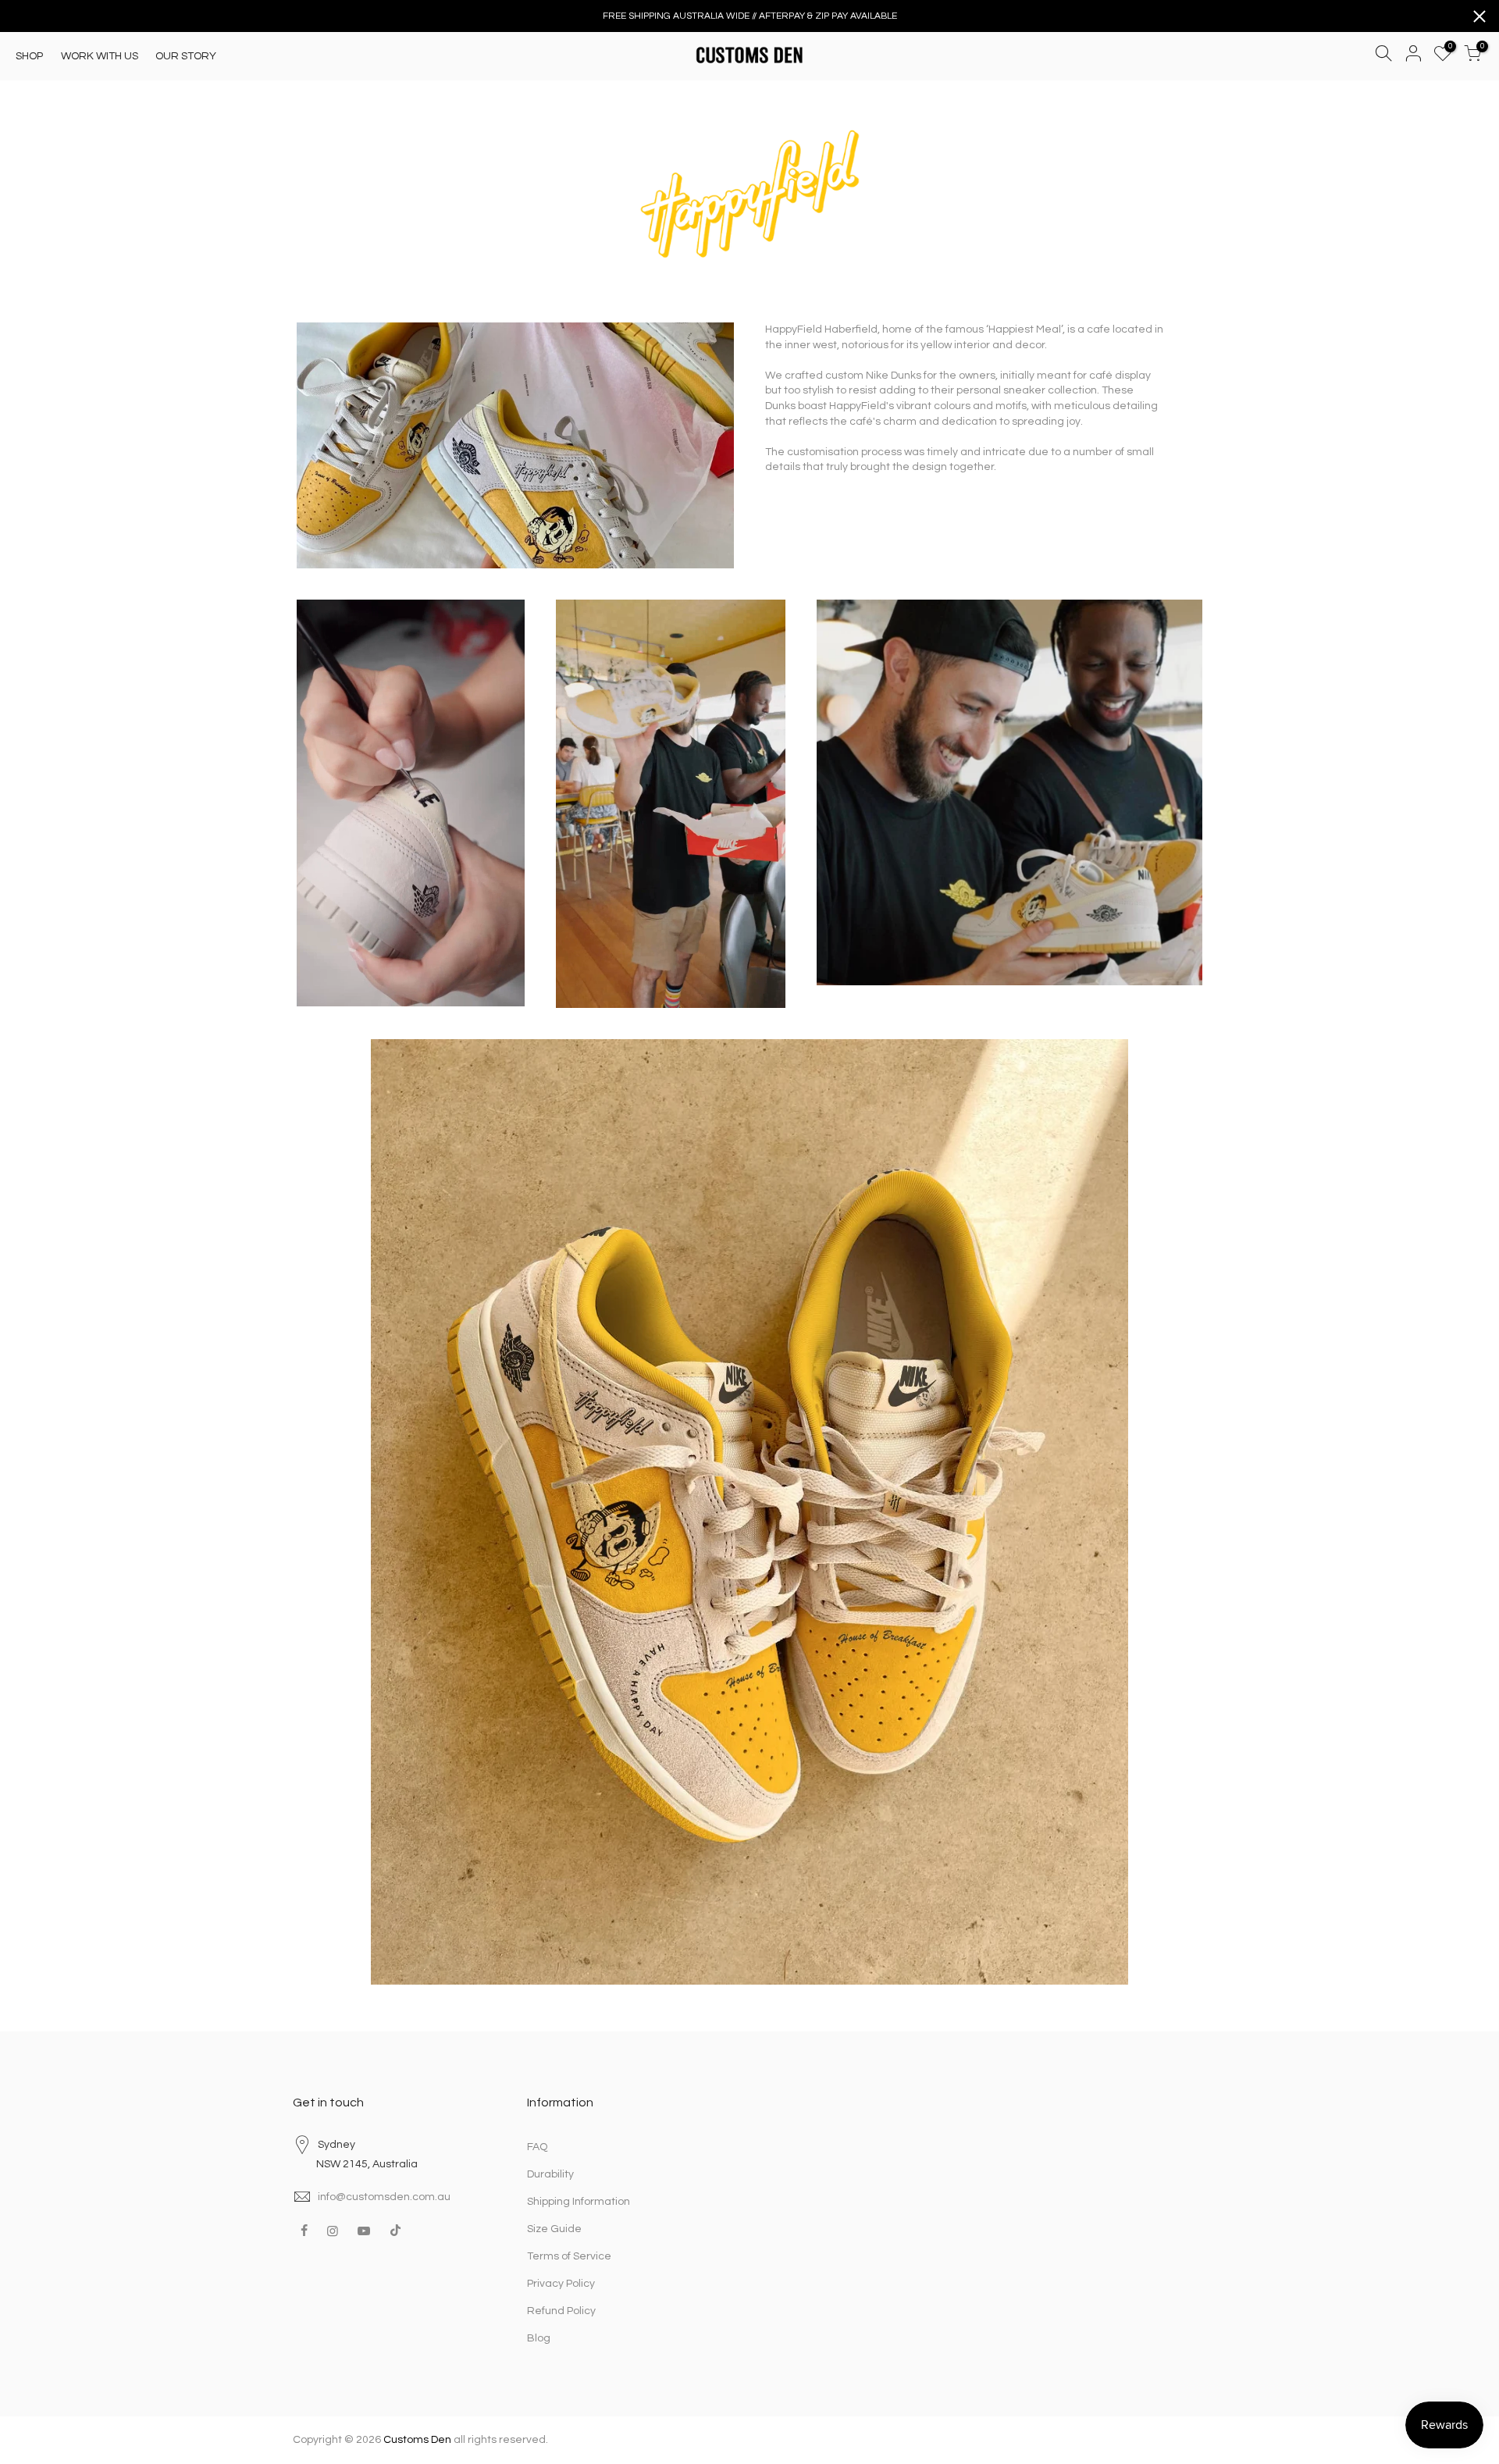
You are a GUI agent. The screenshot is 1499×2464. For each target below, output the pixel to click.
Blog (539, 2338)
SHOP (29, 56)
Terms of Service (569, 2256)
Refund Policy (561, 2311)
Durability (550, 2174)
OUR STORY (186, 56)
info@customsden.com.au (384, 2197)
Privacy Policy (561, 2284)
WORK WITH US (100, 56)
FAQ (537, 2147)
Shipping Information (579, 2202)
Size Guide (554, 2229)
